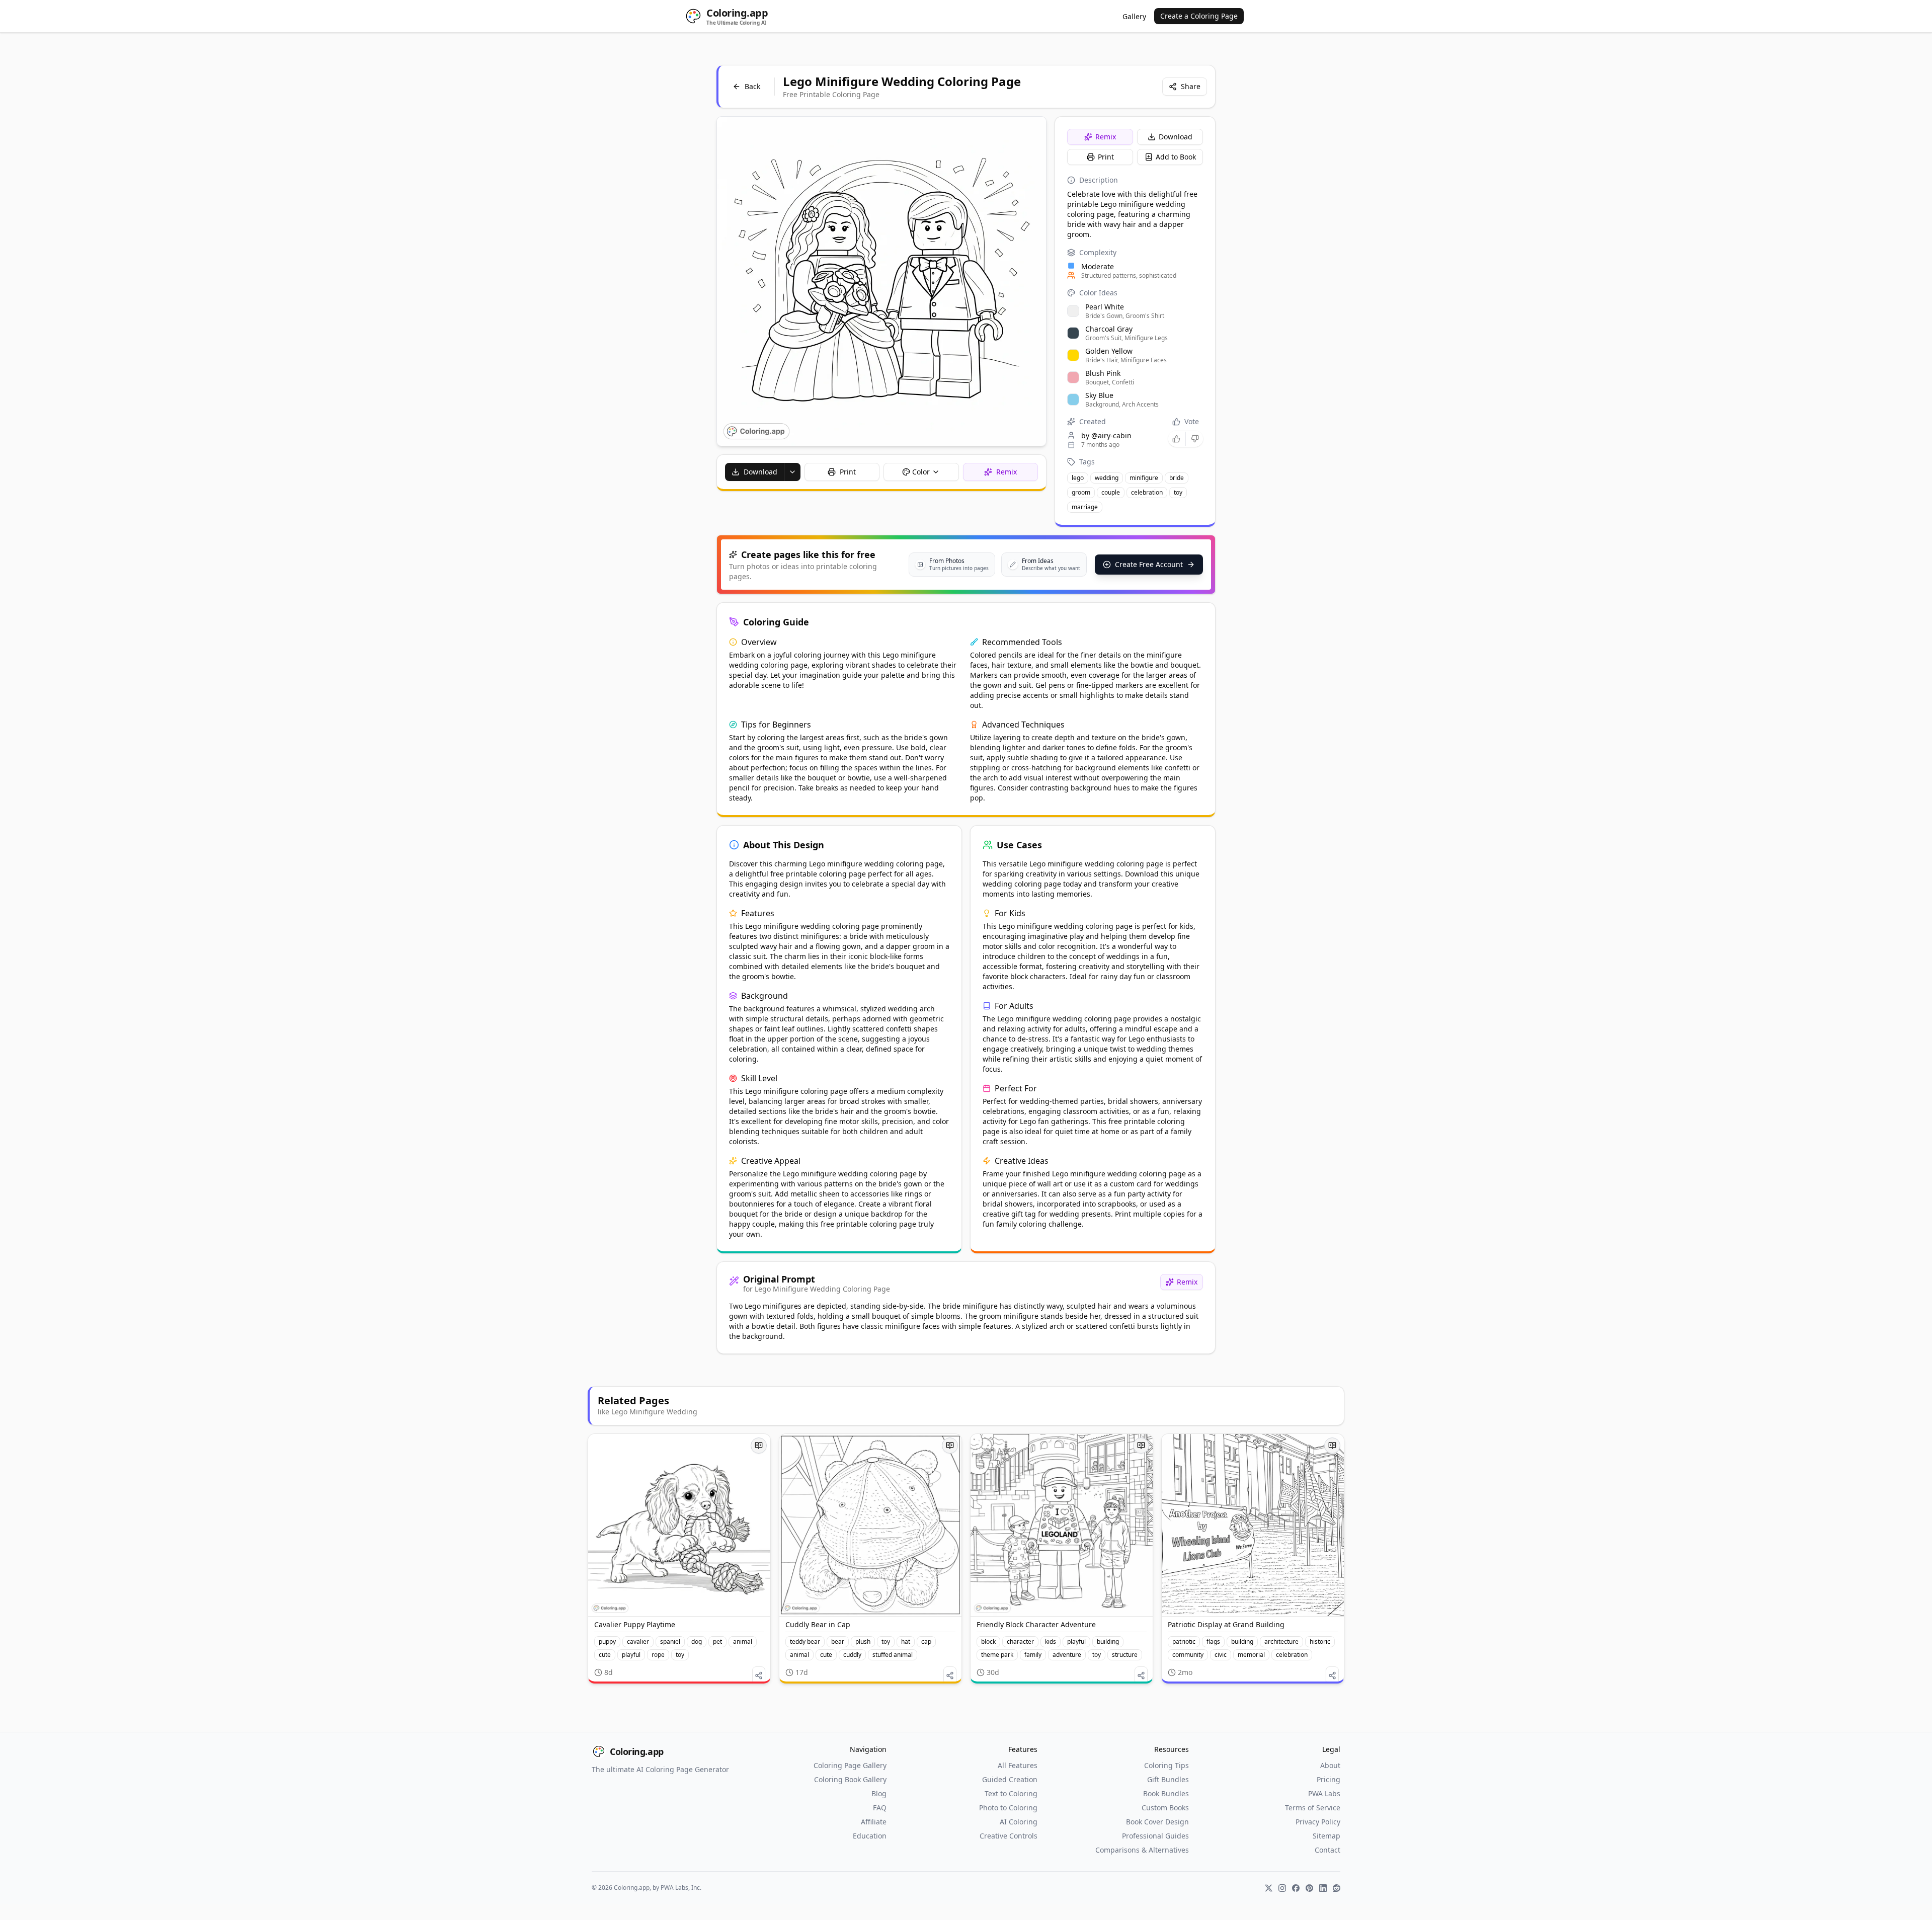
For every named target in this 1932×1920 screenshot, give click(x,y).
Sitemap (1326, 1836)
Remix (1106, 137)
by (1106, 435)
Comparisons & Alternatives (1142, 1850)
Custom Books (1165, 1808)
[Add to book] (759, 1446)
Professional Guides (1155, 1836)
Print (1106, 157)
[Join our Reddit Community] (1337, 1888)
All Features (1018, 1765)
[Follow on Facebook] (1296, 1888)
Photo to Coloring (1008, 1808)
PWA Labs (1324, 1793)
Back (752, 86)
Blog (879, 1793)
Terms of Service (1313, 1808)
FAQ (880, 1808)
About (1330, 1765)
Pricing (1329, 1779)
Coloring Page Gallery (850, 1765)
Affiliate (874, 1822)
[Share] (759, 1675)
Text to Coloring (1011, 1793)
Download (1176, 137)
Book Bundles (1166, 1793)
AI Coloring (1019, 1822)
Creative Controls (1009, 1836)
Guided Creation (1010, 1779)
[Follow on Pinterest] (1309, 1888)
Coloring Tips (1166, 1765)
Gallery (1134, 16)
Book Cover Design (1157, 1822)
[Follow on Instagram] (1282, 1888)
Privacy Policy (1318, 1822)
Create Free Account (1149, 564)
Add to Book (1176, 157)
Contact (1327, 1850)
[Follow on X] (1269, 1888)
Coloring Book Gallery (850, 1779)
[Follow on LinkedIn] (1323, 1888)
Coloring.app (637, 1751)
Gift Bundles (1168, 1779)
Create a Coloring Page (1199, 16)
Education (870, 1836)
